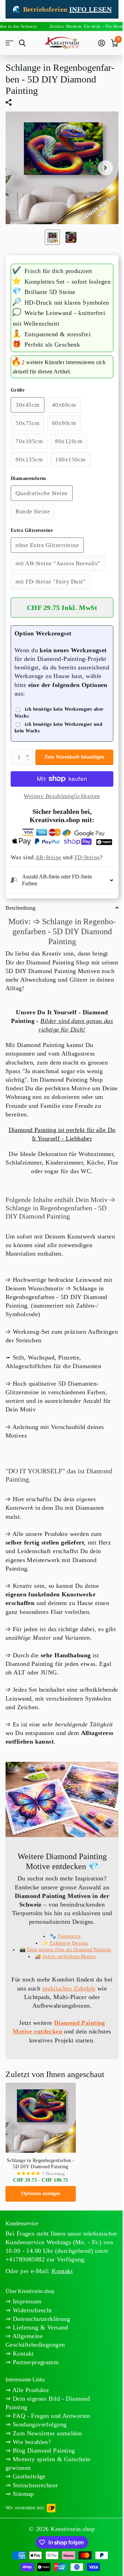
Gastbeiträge (28, 2509)
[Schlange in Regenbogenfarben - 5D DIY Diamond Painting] (41, 2141)
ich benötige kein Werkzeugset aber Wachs (59, 713)
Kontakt (22, 2386)
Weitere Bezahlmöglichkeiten (62, 796)
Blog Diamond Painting (43, 2482)
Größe (18, 390)
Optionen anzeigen (41, 2217)
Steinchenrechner (34, 2517)
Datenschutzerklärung (40, 2351)
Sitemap (22, 2526)
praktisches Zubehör (77, 2012)
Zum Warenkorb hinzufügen (74, 757)
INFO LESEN (90, 9)
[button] (29, 752)
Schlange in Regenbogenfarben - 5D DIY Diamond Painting (41, 2187)
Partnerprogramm (35, 2394)
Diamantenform (28, 478)
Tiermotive (66, 1953)
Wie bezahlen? (31, 2474)
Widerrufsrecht (31, 2342)
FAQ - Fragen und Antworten (50, 2448)
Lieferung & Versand (39, 2359)
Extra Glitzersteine (32, 530)
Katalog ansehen (9, 43)
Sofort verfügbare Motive (66, 1980)
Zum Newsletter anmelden (46, 2465)
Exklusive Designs (66, 1960)
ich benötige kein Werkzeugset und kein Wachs (58, 728)
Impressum (26, 2334)
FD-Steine (87, 857)
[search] (22, 43)
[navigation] (52, 237)
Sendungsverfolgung (39, 2457)
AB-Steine (48, 857)
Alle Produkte (30, 2422)
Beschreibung (20, 928)
